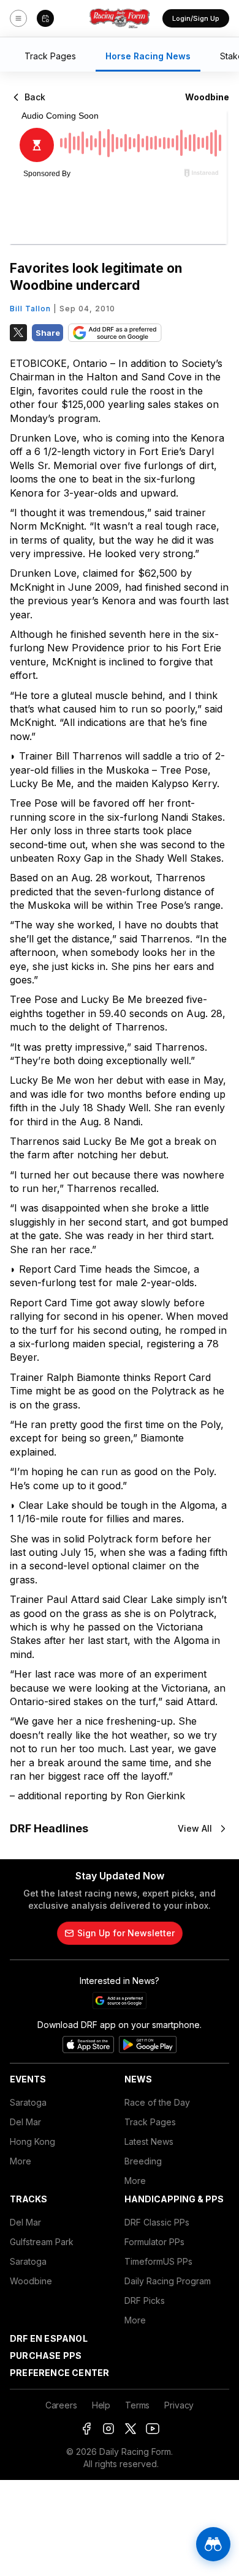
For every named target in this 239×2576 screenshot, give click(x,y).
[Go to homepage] (120, 18)
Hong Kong (32, 2141)
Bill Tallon (30, 309)
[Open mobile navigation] (18, 18)
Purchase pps (46, 2356)
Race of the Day (157, 2102)
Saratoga (28, 2102)
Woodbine (31, 2281)
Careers (61, 2405)
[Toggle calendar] (45, 18)
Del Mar (25, 2122)
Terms (137, 2405)
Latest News (149, 2141)
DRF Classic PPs (157, 2222)
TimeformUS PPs (158, 2261)
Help (101, 2405)
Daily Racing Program (168, 2281)
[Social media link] (86, 2429)
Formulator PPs (154, 2242)
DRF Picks (145, 2300)
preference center (59, 2373)
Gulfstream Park (42, 2242)
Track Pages (150, 2122)
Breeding (143, 2161)
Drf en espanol (49, 2338)
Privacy (179, 2405)
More (21, 2161)
